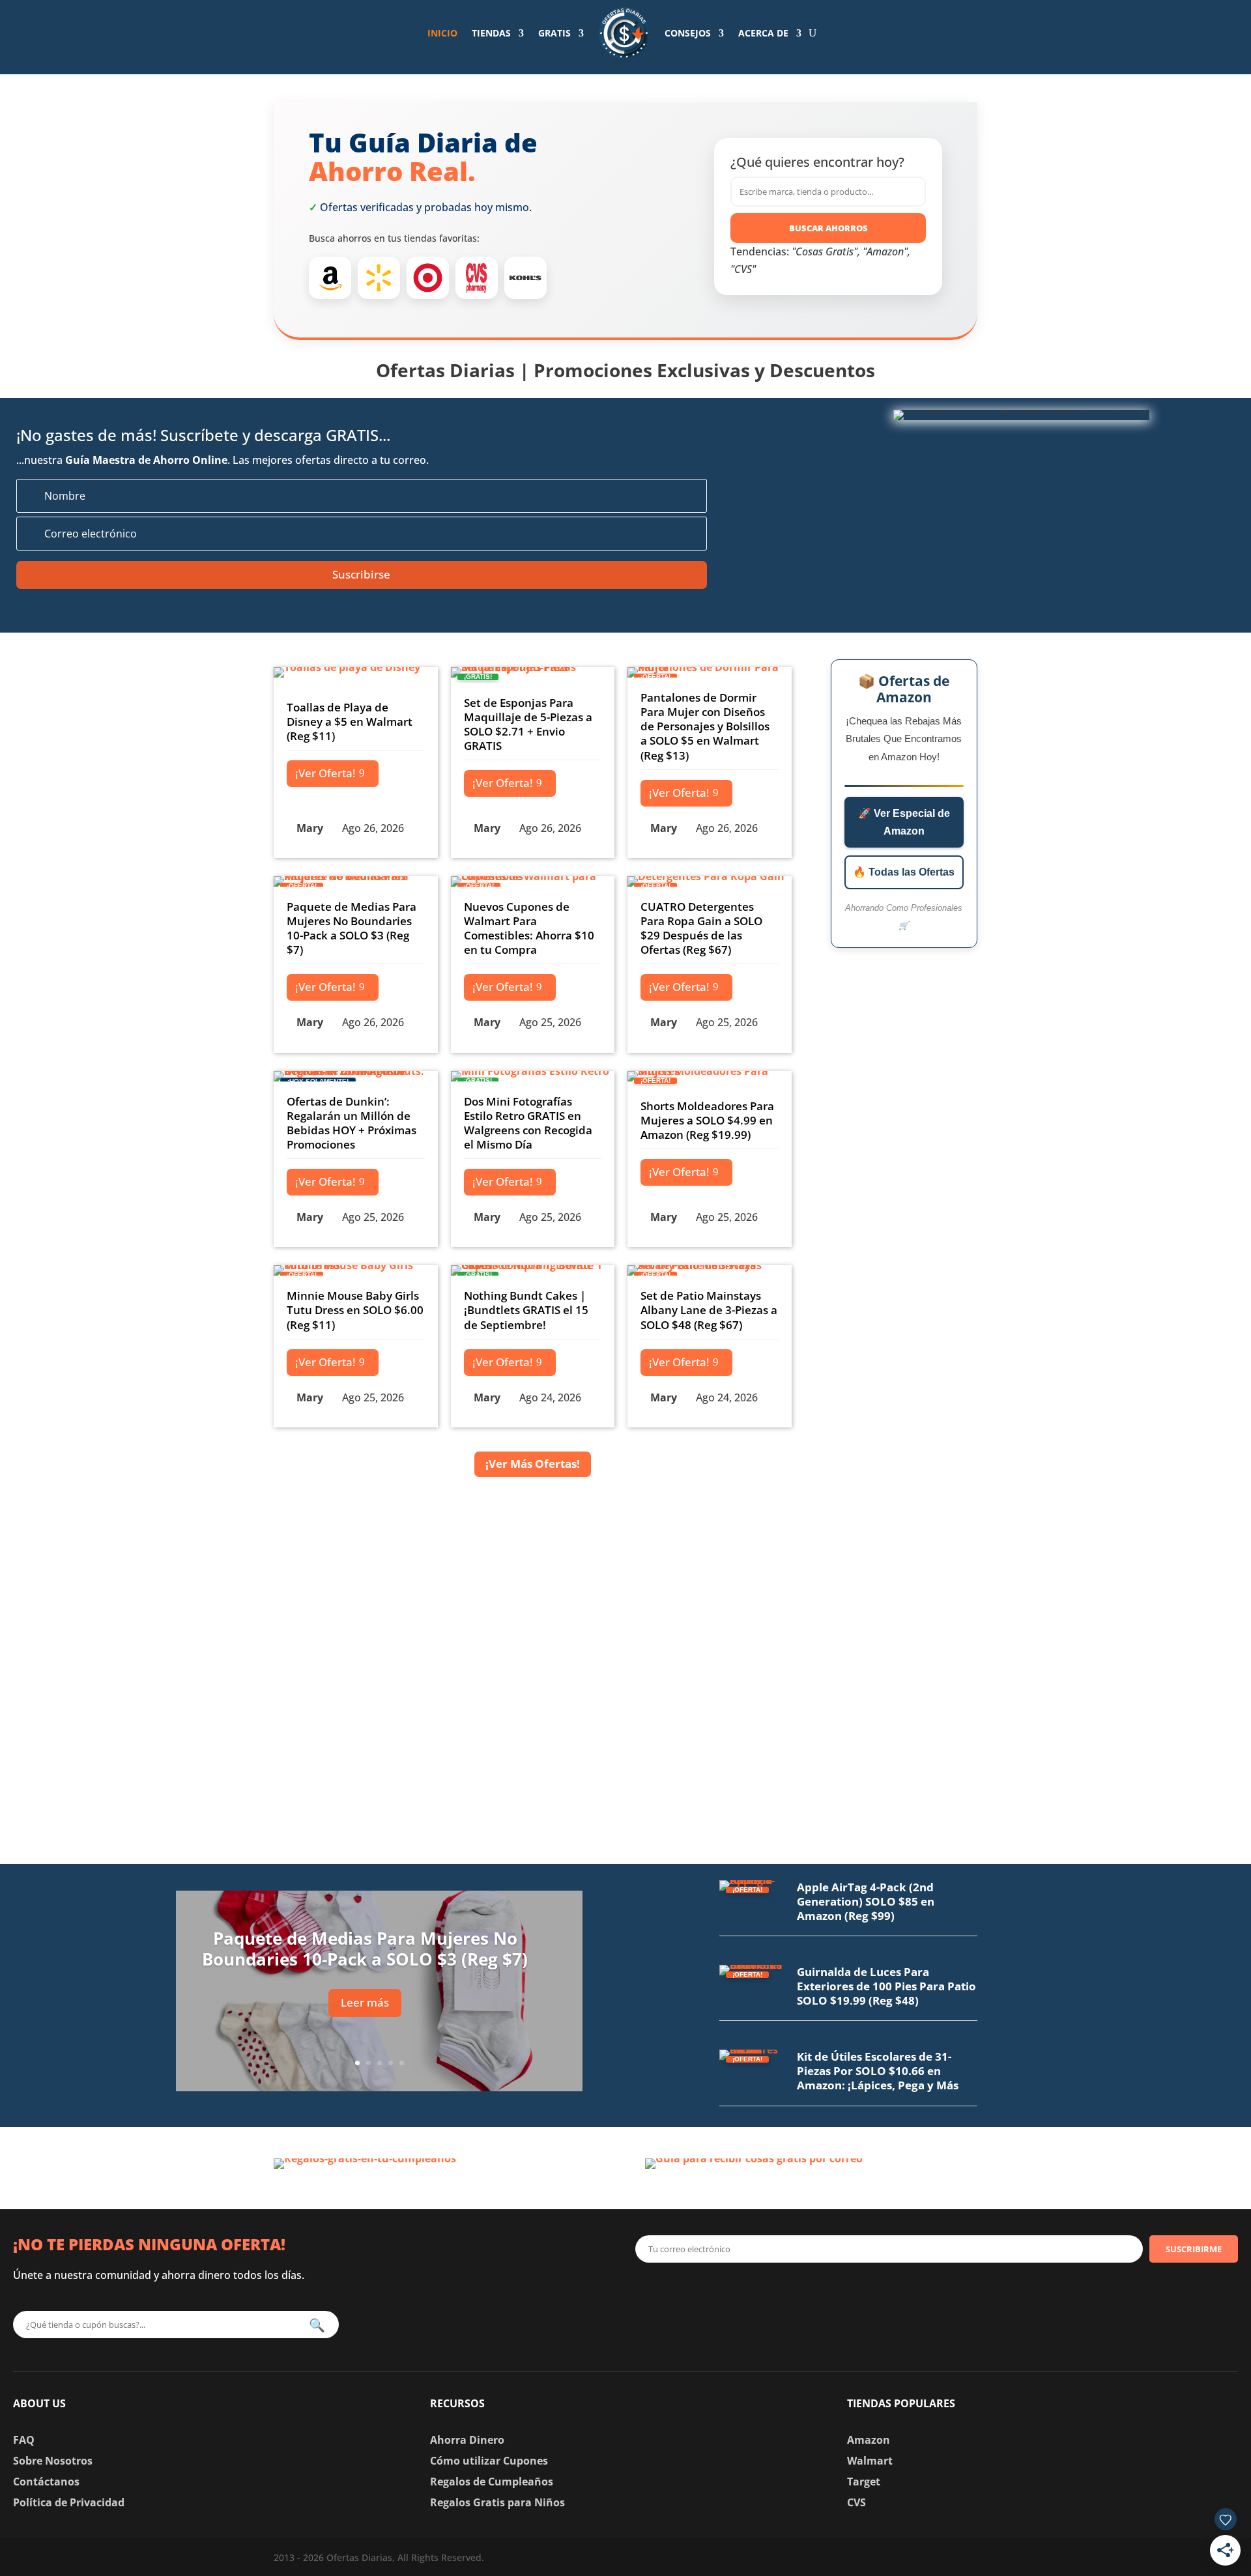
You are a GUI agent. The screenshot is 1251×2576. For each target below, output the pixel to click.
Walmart (870, 2461)
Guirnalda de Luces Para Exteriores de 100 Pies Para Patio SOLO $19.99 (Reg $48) (886, 1986)
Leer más (365, 2002)
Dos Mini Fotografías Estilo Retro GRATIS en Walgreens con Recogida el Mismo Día (528, 1123)
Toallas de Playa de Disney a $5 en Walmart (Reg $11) (350, 722)
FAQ (24, 2440)
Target (864, 2482)
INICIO (442, 33)
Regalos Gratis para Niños (497, 2502)
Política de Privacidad (69, 2502)
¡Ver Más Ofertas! (533, 1464)
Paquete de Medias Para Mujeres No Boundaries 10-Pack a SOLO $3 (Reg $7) (352, 928)
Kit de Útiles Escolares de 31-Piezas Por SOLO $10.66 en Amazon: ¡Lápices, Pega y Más (878, 2071)
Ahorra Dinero (467, 2440)
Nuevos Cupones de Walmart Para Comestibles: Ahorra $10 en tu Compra (529, 928)
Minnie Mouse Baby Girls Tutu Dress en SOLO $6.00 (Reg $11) (355, 1310)
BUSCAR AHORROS (828, 228)
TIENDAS (491, 33)
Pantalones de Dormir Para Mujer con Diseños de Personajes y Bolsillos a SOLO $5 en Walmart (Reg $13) (705, 726)
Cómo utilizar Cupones (489, 2461)
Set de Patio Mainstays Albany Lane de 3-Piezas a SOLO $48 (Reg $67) (709, 1310)
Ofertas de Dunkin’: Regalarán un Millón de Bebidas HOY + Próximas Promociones (352, 1123)
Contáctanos (46, 2482)
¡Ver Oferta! (325, 773)
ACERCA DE (763, 33)
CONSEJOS (688, 33)
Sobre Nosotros (53, 2461)
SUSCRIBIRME (1194, 2249)
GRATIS (554, 33)
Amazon (869, 2440)
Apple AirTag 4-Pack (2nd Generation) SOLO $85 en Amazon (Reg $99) (866, 1901)
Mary (310, 828)
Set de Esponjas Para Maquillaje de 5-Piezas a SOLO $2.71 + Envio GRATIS (528, 724)
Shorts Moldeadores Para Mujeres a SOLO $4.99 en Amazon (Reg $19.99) (707, 1120)
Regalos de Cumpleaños (492, 2482)
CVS (856, 2502)
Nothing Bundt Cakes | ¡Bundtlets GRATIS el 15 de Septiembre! (526, 1310)
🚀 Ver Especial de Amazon (904, 822)
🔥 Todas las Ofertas (904, 872)
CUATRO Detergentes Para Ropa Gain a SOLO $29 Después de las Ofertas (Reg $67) (701, 928)
